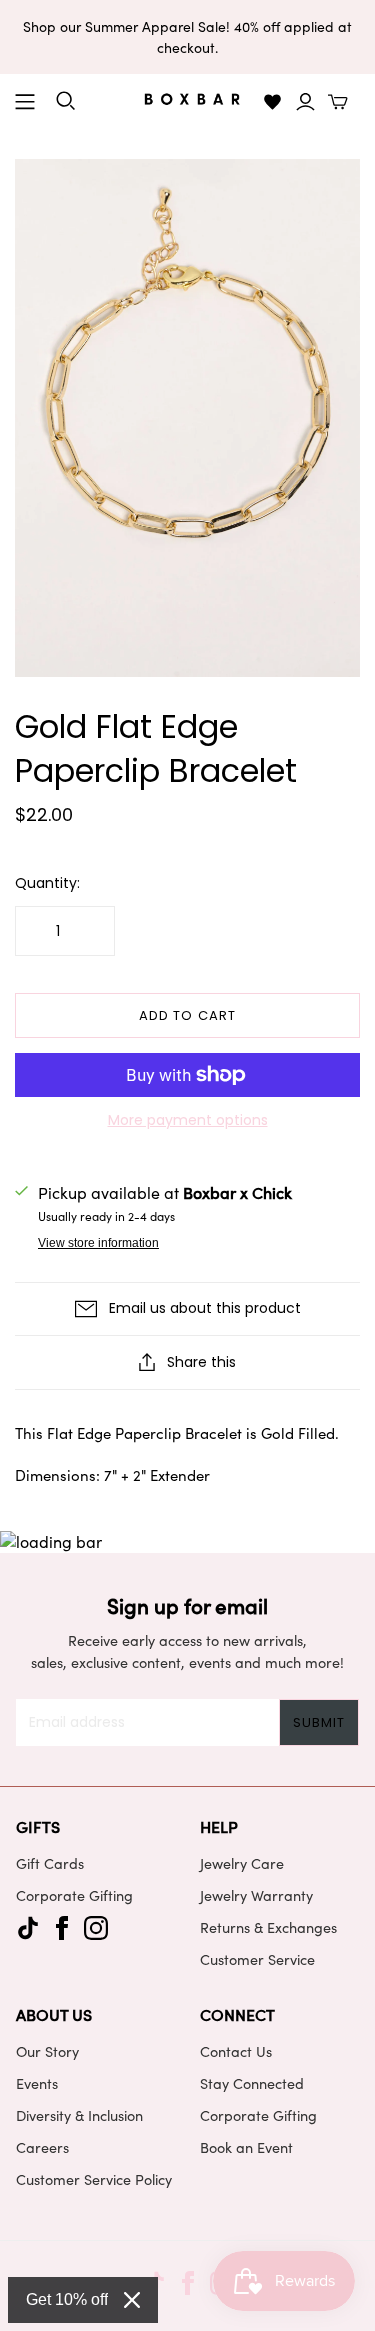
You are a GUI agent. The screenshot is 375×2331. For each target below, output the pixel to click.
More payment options (188, 1120)
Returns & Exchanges (268, 1927)
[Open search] (66, 101)
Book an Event (246, 2147)
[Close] (132, 2300)
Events (37, 2083)
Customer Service (257, 1959)
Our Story (47, 2051)
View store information (98, 1243)
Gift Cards (50, 1863)
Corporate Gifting (74, 1895)
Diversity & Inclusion (79, 2115)
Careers (42, 2147)
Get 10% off (67, 2299)
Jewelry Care (242, 1863)
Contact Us (236, 2051)
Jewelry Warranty (256, 1895)
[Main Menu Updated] (25, 102)
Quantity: (47, 883)
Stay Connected (252, 2083)
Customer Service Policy (94, 2179)
